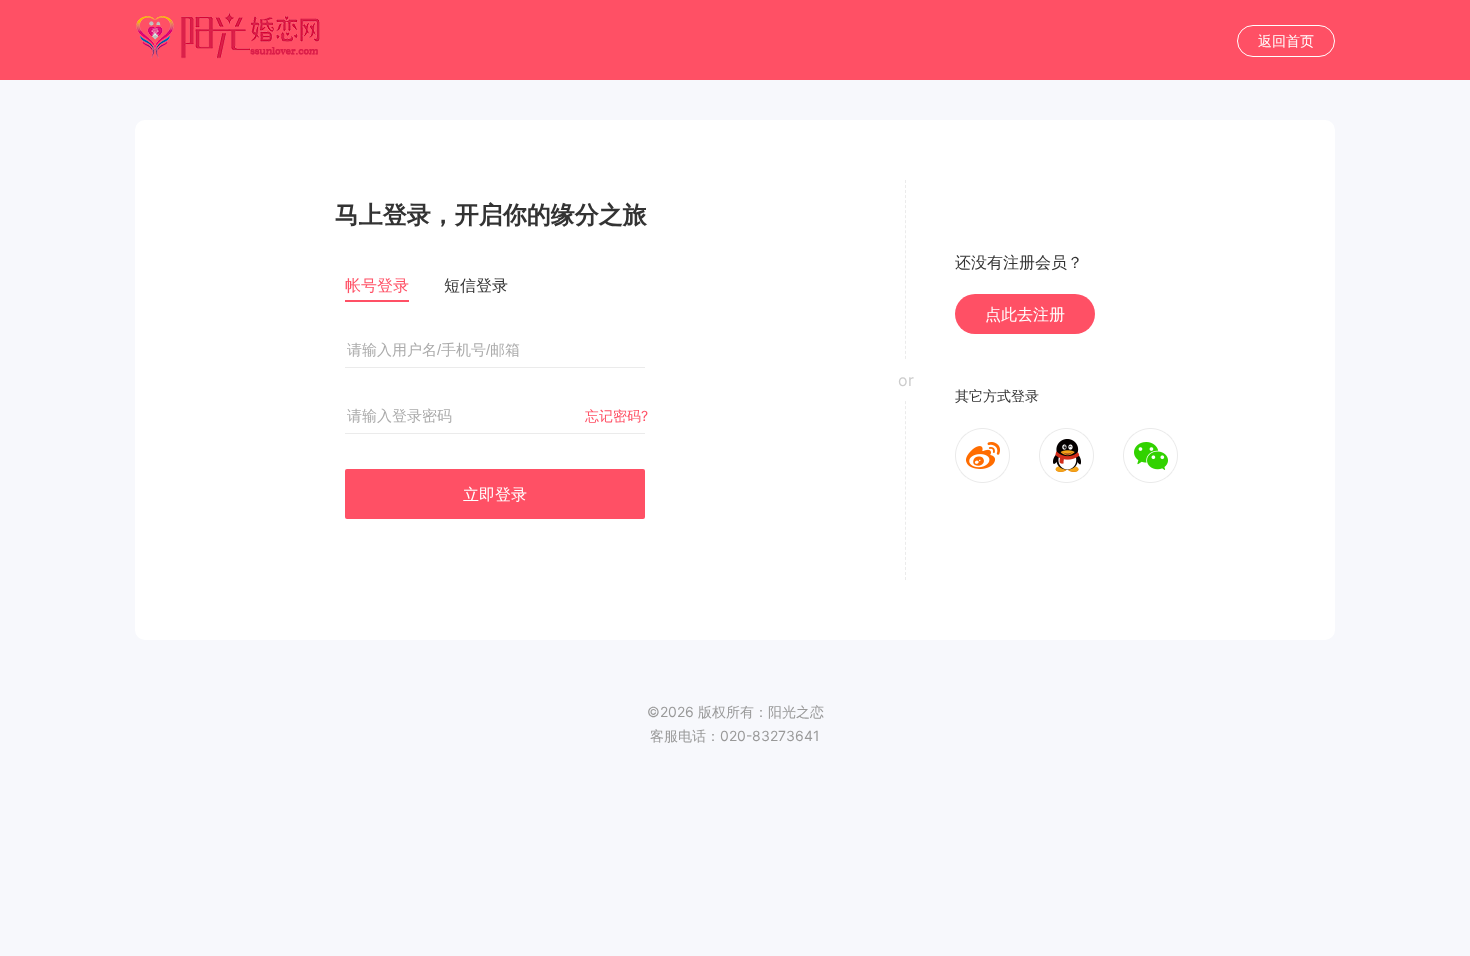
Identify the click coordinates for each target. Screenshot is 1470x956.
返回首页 (1286, 40)
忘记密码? (616, 415)
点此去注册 (1025, 314)
